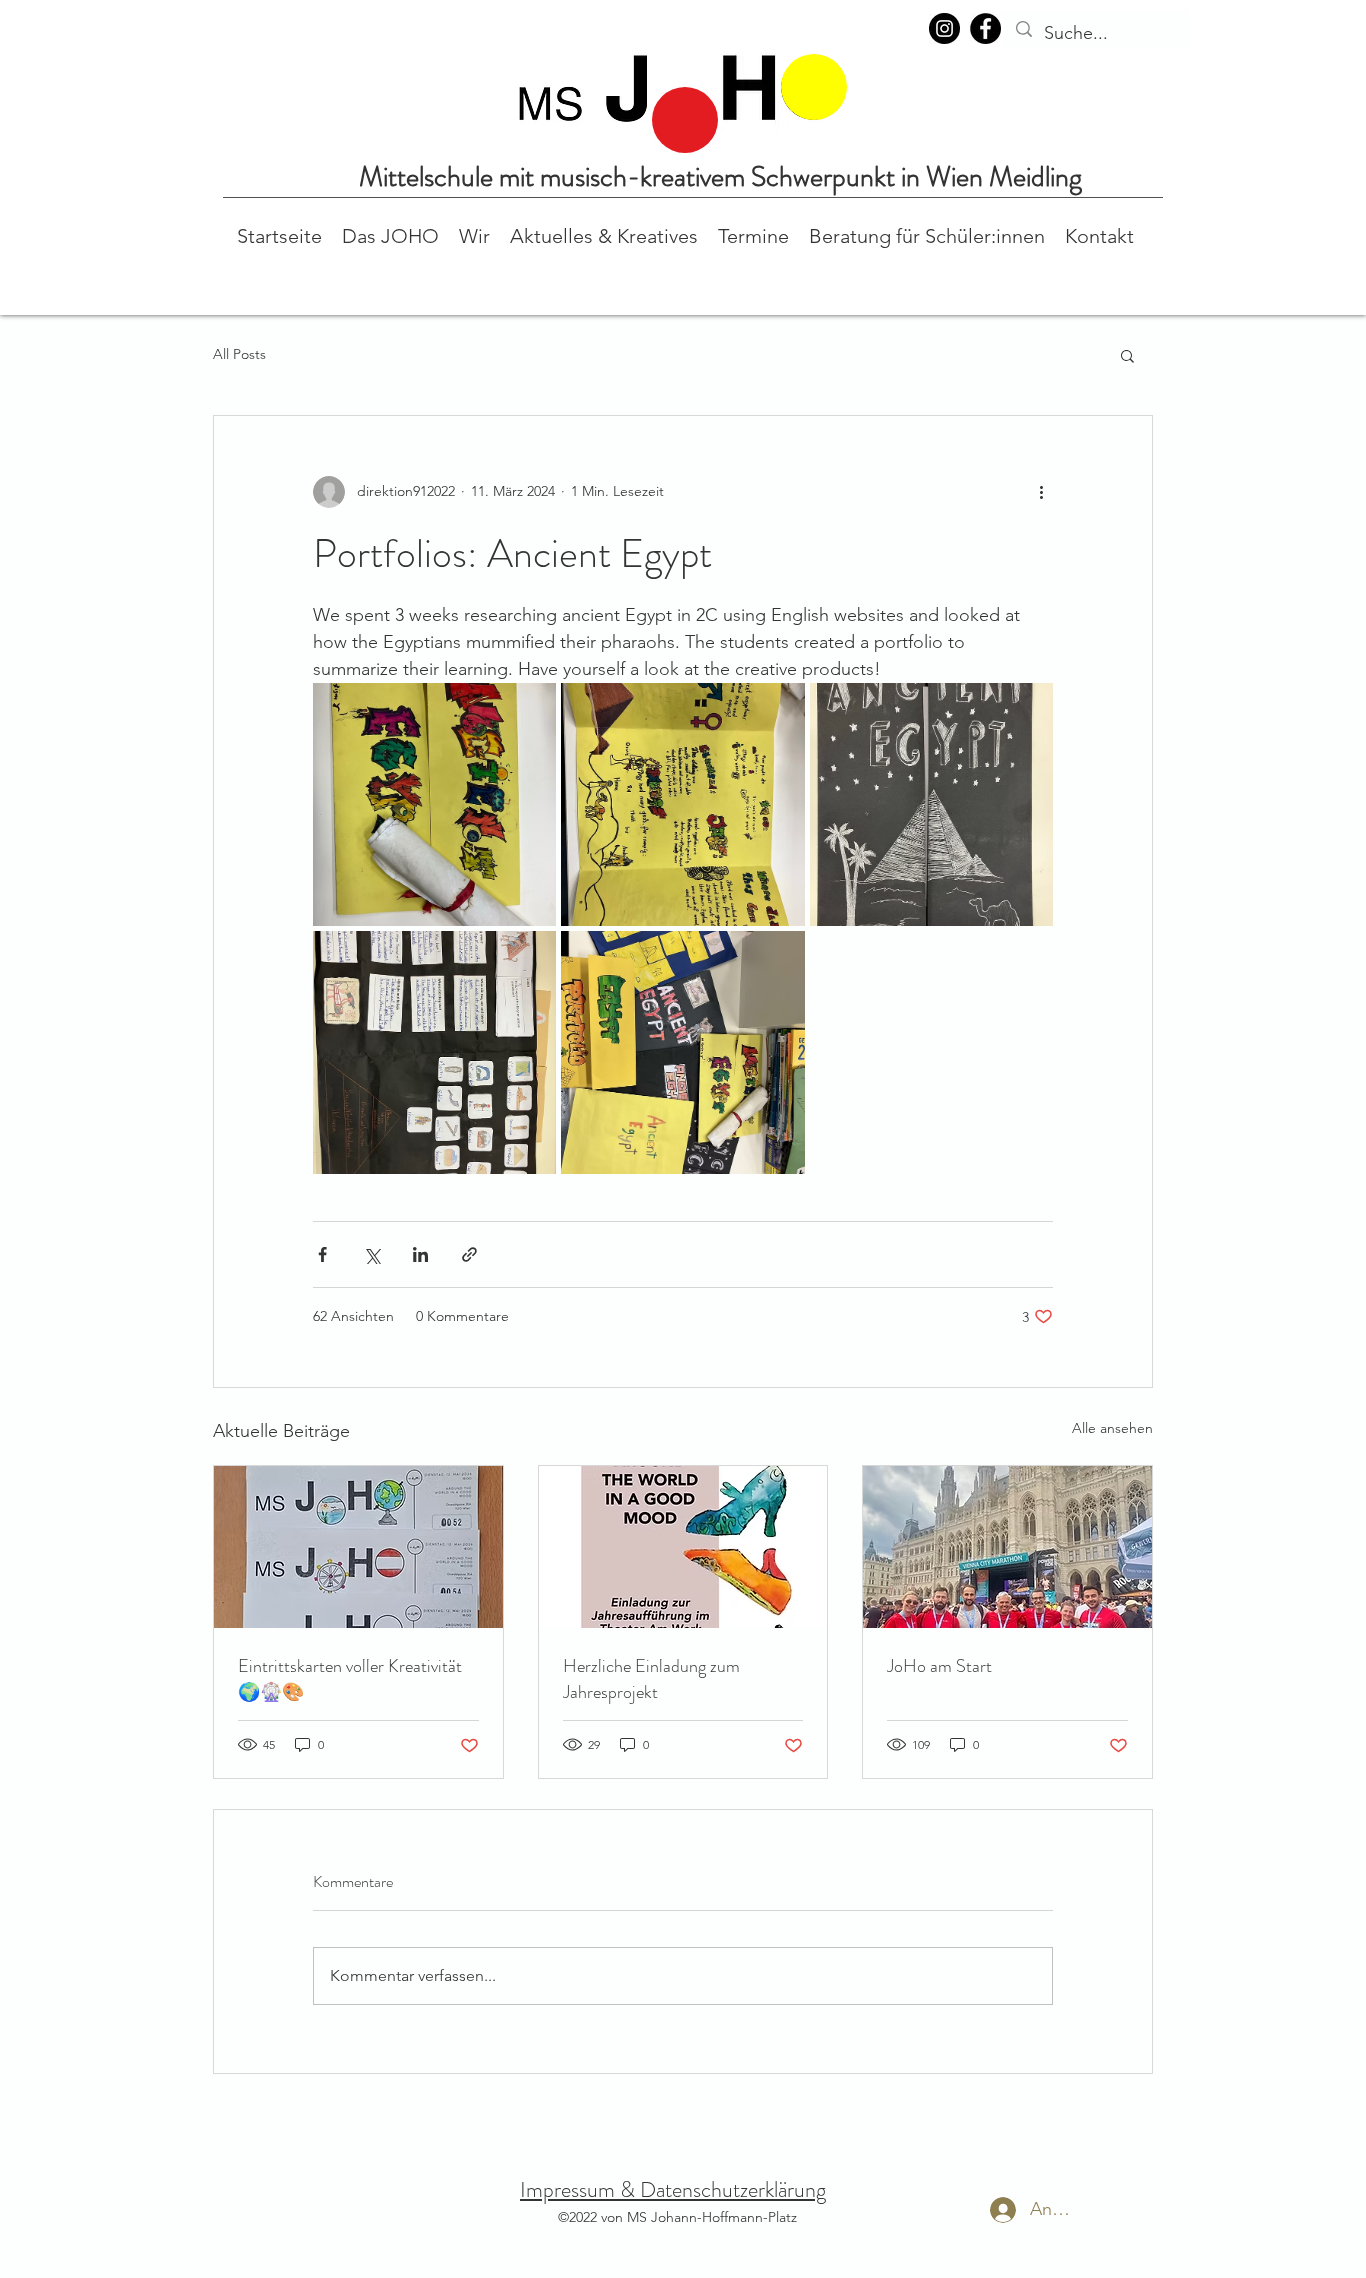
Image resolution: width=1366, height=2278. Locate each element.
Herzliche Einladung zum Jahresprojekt (651, 1679)
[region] (685, 120)
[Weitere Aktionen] (1041, 492)
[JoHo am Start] (1007, 1547)
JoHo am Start (939, 1666)
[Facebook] (985, 28)
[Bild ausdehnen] (434, 804)
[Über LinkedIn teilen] (420, 1254)
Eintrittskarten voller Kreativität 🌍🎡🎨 (350, 1679)
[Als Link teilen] (469, 1254)
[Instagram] (944, 28)
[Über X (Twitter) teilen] (371, 1254)
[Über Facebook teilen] (322, 1254)
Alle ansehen (1112, 1428)
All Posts (239, 354)
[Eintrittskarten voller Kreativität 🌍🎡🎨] (358, 1547)
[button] (390, 234)
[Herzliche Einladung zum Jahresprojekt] (683, 1547)
